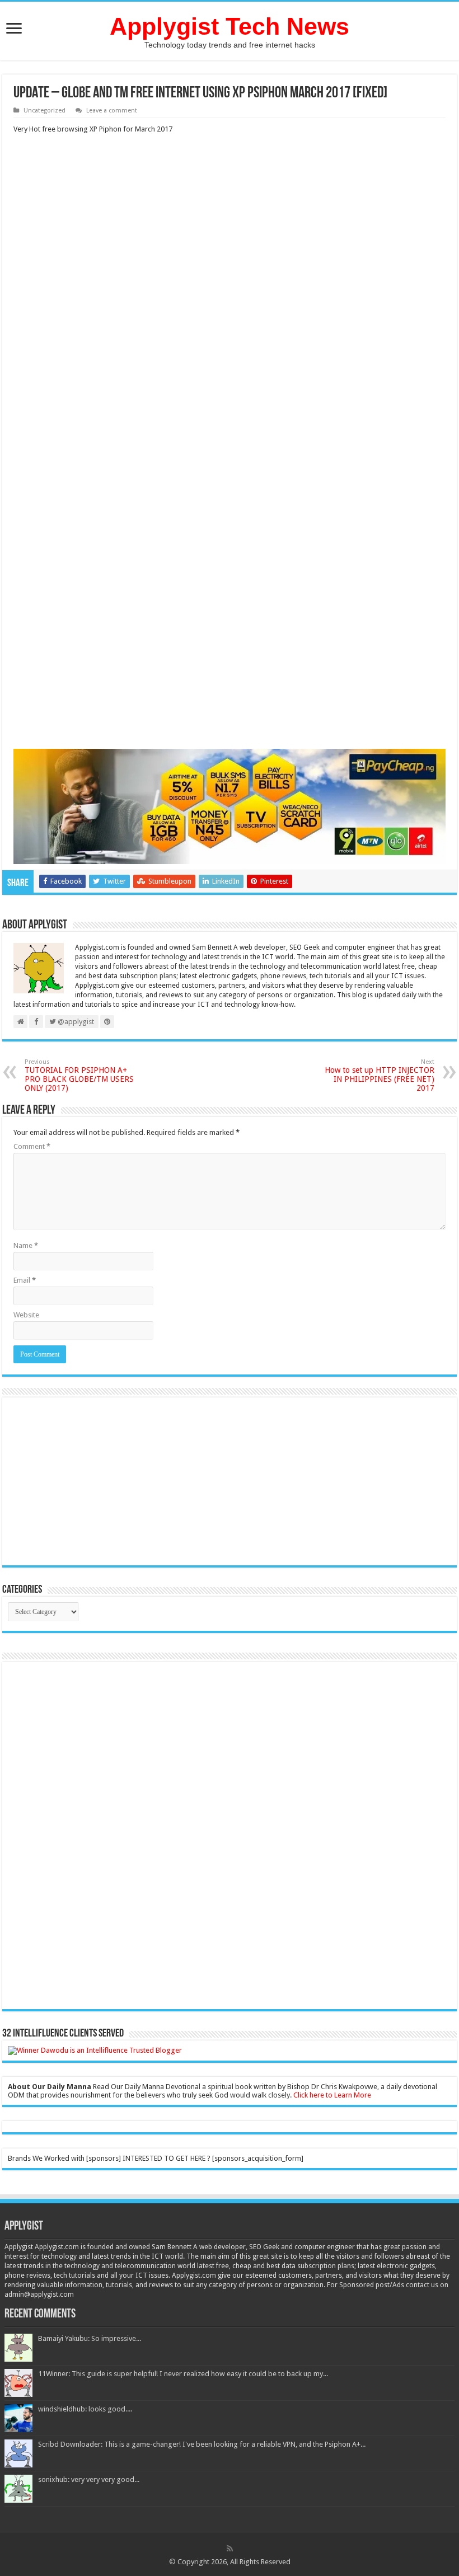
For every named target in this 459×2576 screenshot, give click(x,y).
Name (26, 1245)
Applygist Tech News (230, 26)
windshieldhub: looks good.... (85, 2409)
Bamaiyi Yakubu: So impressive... (90, 2338)
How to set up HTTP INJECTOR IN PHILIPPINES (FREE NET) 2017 (380, 1075)
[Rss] (230, 2549)
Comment (32, 1146)
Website (26, 1315)
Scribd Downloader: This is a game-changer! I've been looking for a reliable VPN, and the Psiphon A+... (202, 2444)
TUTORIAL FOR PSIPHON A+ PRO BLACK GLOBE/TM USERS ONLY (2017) (79, 1075)
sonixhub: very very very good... (89, 2479)
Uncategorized (45, 111)
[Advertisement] (230, 276)
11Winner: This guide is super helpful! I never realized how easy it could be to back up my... (183, 2374)
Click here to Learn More (332, 2095)
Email (25, 1280)
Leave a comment (112, 111)
